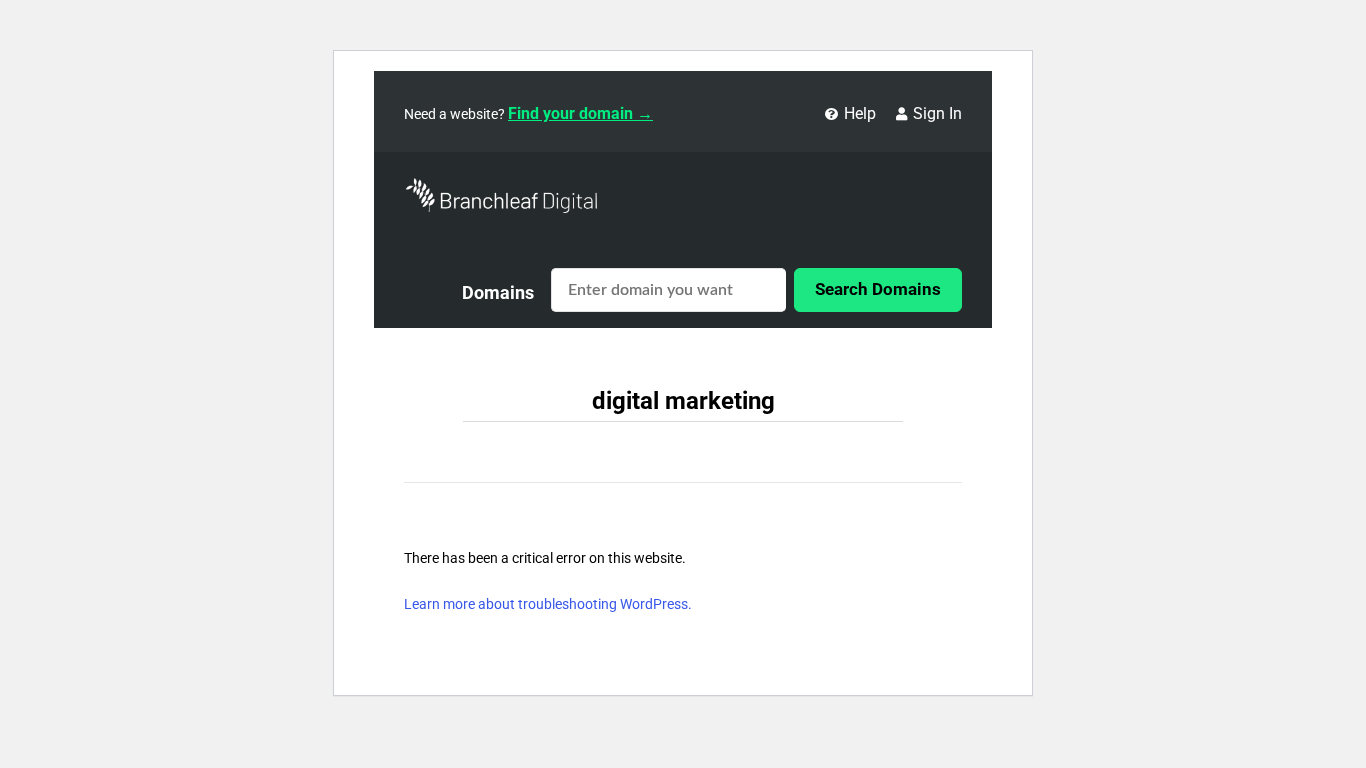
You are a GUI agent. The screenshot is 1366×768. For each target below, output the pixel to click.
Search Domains (878, 289)
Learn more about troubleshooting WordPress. (548, 604)
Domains (498, 292)
